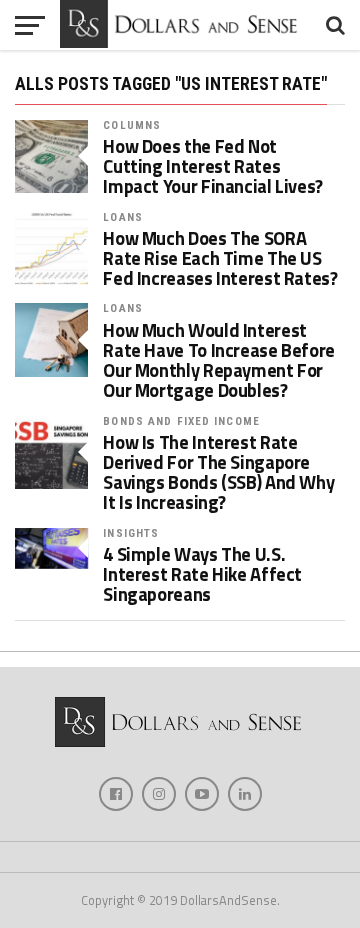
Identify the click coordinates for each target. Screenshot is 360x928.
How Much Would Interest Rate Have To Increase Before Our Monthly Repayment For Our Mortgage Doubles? (219, 360)
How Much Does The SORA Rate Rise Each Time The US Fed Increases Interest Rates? (220, 258)
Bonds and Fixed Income (181, 421)
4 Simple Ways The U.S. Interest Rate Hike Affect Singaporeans (202, 574)
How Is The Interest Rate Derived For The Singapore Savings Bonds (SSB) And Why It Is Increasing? (218, 472)
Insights (131, 533)
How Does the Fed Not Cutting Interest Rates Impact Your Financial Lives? (213, 166)
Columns (132, 125)
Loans (123, 217)
